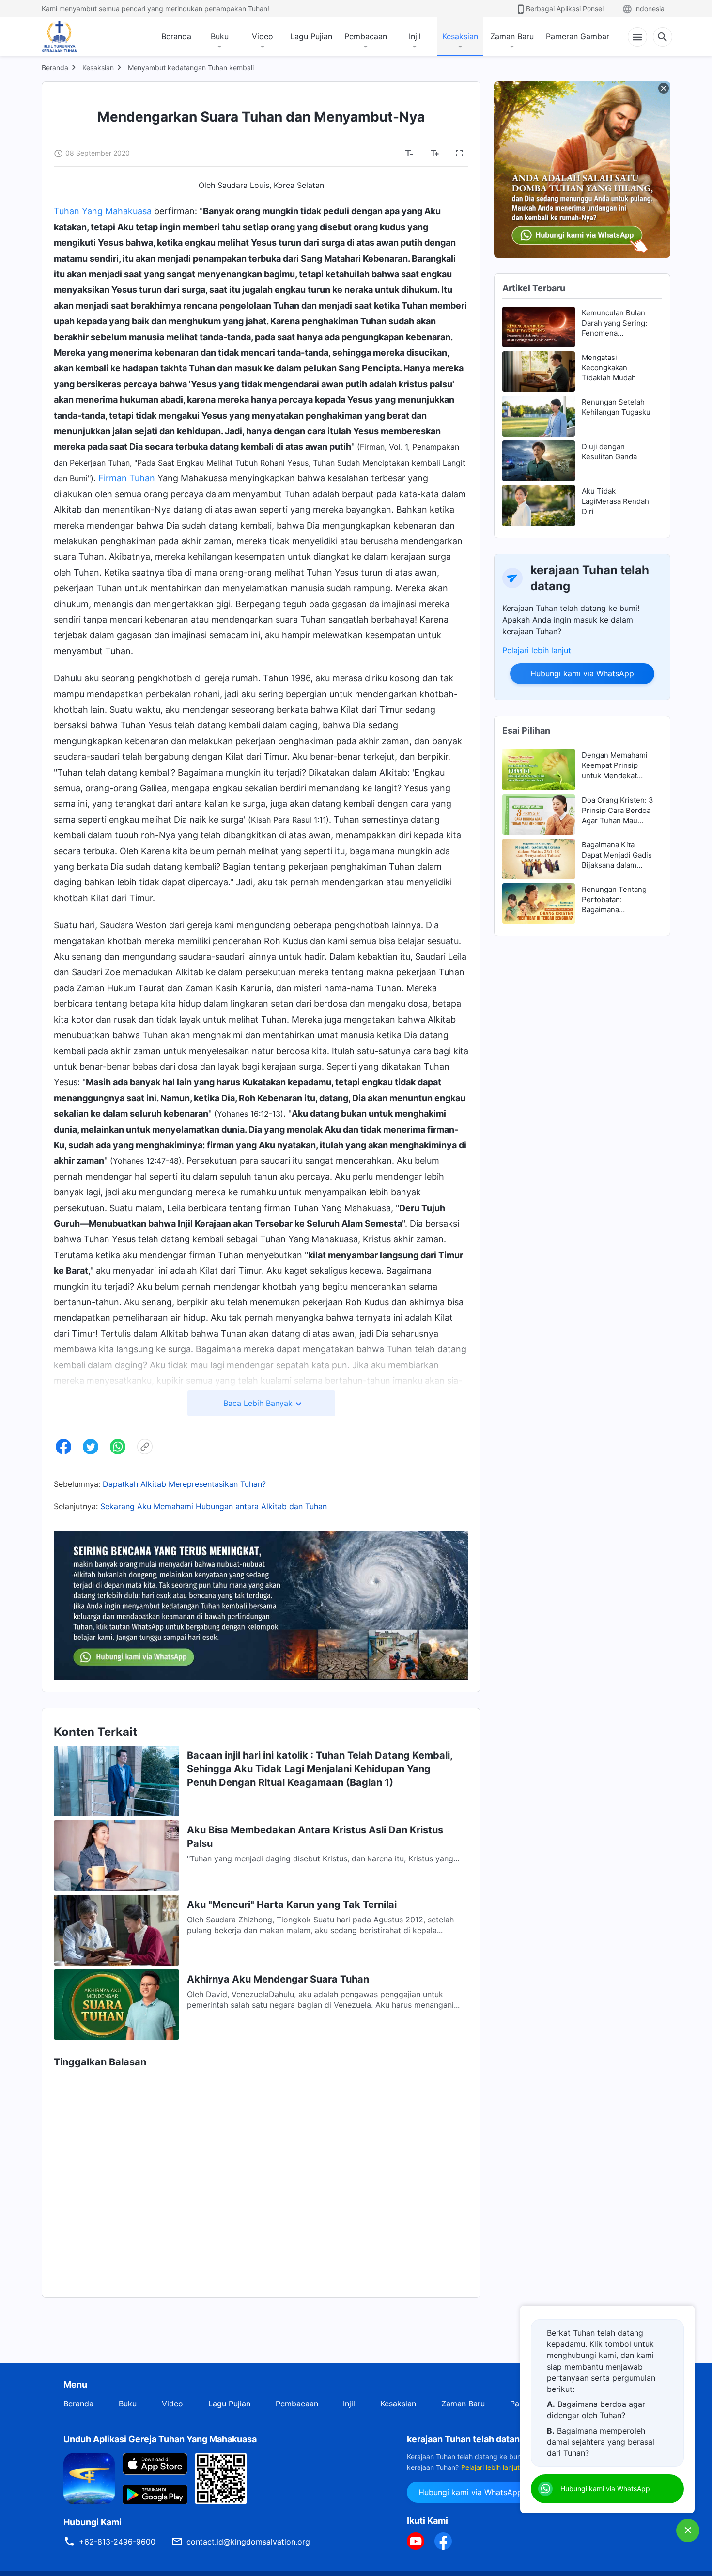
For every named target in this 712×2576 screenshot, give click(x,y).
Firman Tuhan (127, 478)
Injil (415, 36)
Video (263, 36)
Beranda (176, 36)
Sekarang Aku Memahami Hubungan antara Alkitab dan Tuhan (214, 1506)
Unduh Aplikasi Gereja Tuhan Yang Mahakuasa (160, 2439)
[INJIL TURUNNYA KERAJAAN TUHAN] (70, 37)
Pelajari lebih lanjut (537, 650)
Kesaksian (460, 36)
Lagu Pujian (311, 36)
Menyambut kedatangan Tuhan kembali (191, 68)
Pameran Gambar (578, 36)
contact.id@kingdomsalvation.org (248, 2542)
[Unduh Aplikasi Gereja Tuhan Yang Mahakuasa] (89, 2478)
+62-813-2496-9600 (117, 2542)
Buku (220, 36)
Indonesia (649, 8)
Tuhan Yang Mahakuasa (103, 211)
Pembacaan (366, 36)
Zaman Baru (512, 36)
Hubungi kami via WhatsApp (582, 673)
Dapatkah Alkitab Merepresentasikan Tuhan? (184, 1484)
